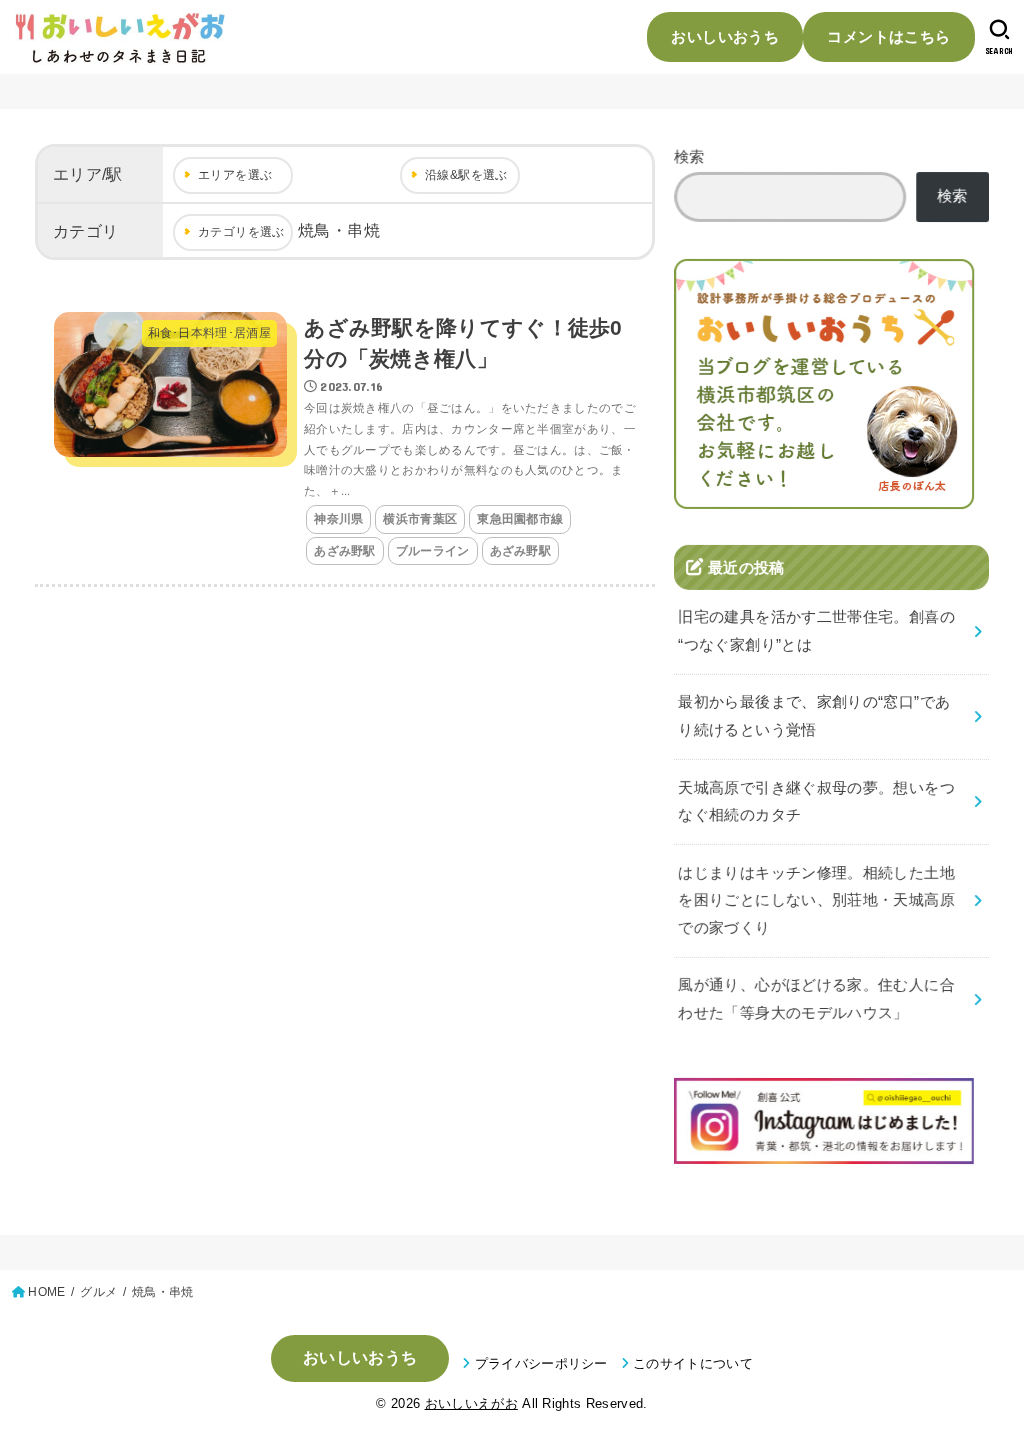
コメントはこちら (888, 36)
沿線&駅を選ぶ (466, 175)
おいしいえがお (471, 1403)
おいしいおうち (725, 36)
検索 (689, 157)
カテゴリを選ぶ (241, 232)
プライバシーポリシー (541, 1363)
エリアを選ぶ (235, 175)
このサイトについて (693, 1363)
